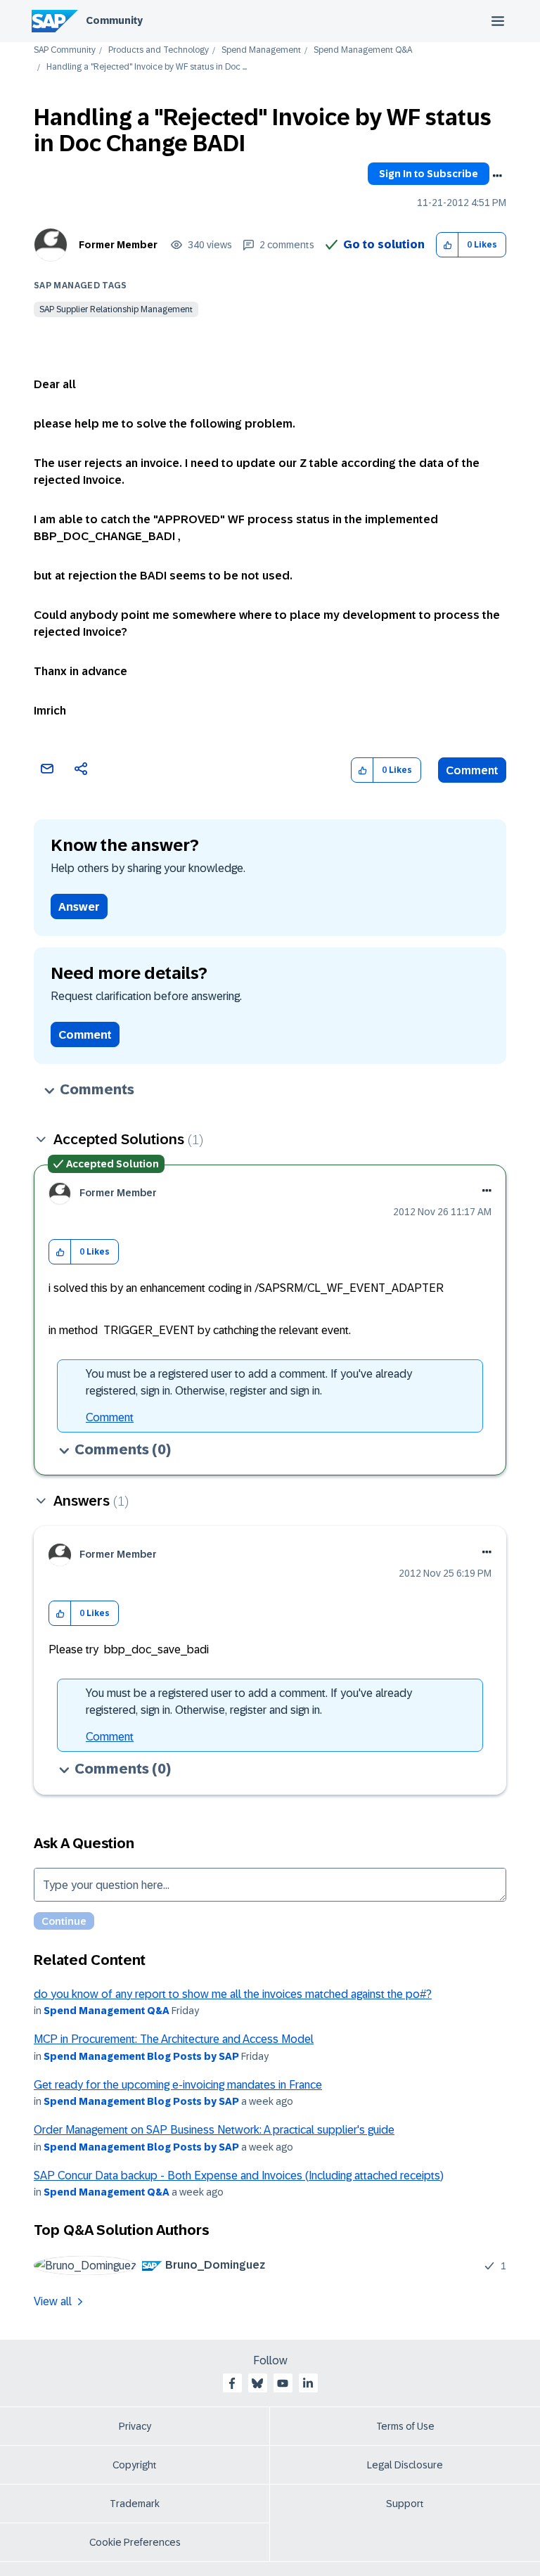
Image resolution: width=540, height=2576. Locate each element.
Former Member (118, 245)
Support (405, 2504)
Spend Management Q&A (363, 50)
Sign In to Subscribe (429, 174)
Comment (472, 770)
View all (53, 2301)
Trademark (135, 2504)
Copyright (135, 2465)
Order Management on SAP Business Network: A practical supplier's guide (214, 2130)
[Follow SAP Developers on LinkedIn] (308, 2383)
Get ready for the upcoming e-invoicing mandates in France (178, 2085)
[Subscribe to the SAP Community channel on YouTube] (283, 2383)
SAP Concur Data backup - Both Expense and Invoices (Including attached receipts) (239, 2175)
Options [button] (497, 176)
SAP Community (65, 50)
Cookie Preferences (135, 2542)
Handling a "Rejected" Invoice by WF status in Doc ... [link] (147, 67)
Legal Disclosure (405, 2465)
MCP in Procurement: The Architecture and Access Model (174, 2039)
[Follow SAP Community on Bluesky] (257, 2383)
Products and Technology (159, 50)
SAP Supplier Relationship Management (116, 309)
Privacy (135, 2426)
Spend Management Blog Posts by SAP (141, 2056)
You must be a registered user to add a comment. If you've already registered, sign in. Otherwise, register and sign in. (249, 1382)
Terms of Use (405, 2426)
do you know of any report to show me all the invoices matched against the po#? (233, 1994)
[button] (448, 245)
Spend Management (261, 50)
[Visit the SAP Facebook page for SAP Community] (232, 2383)
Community (114, 20)
